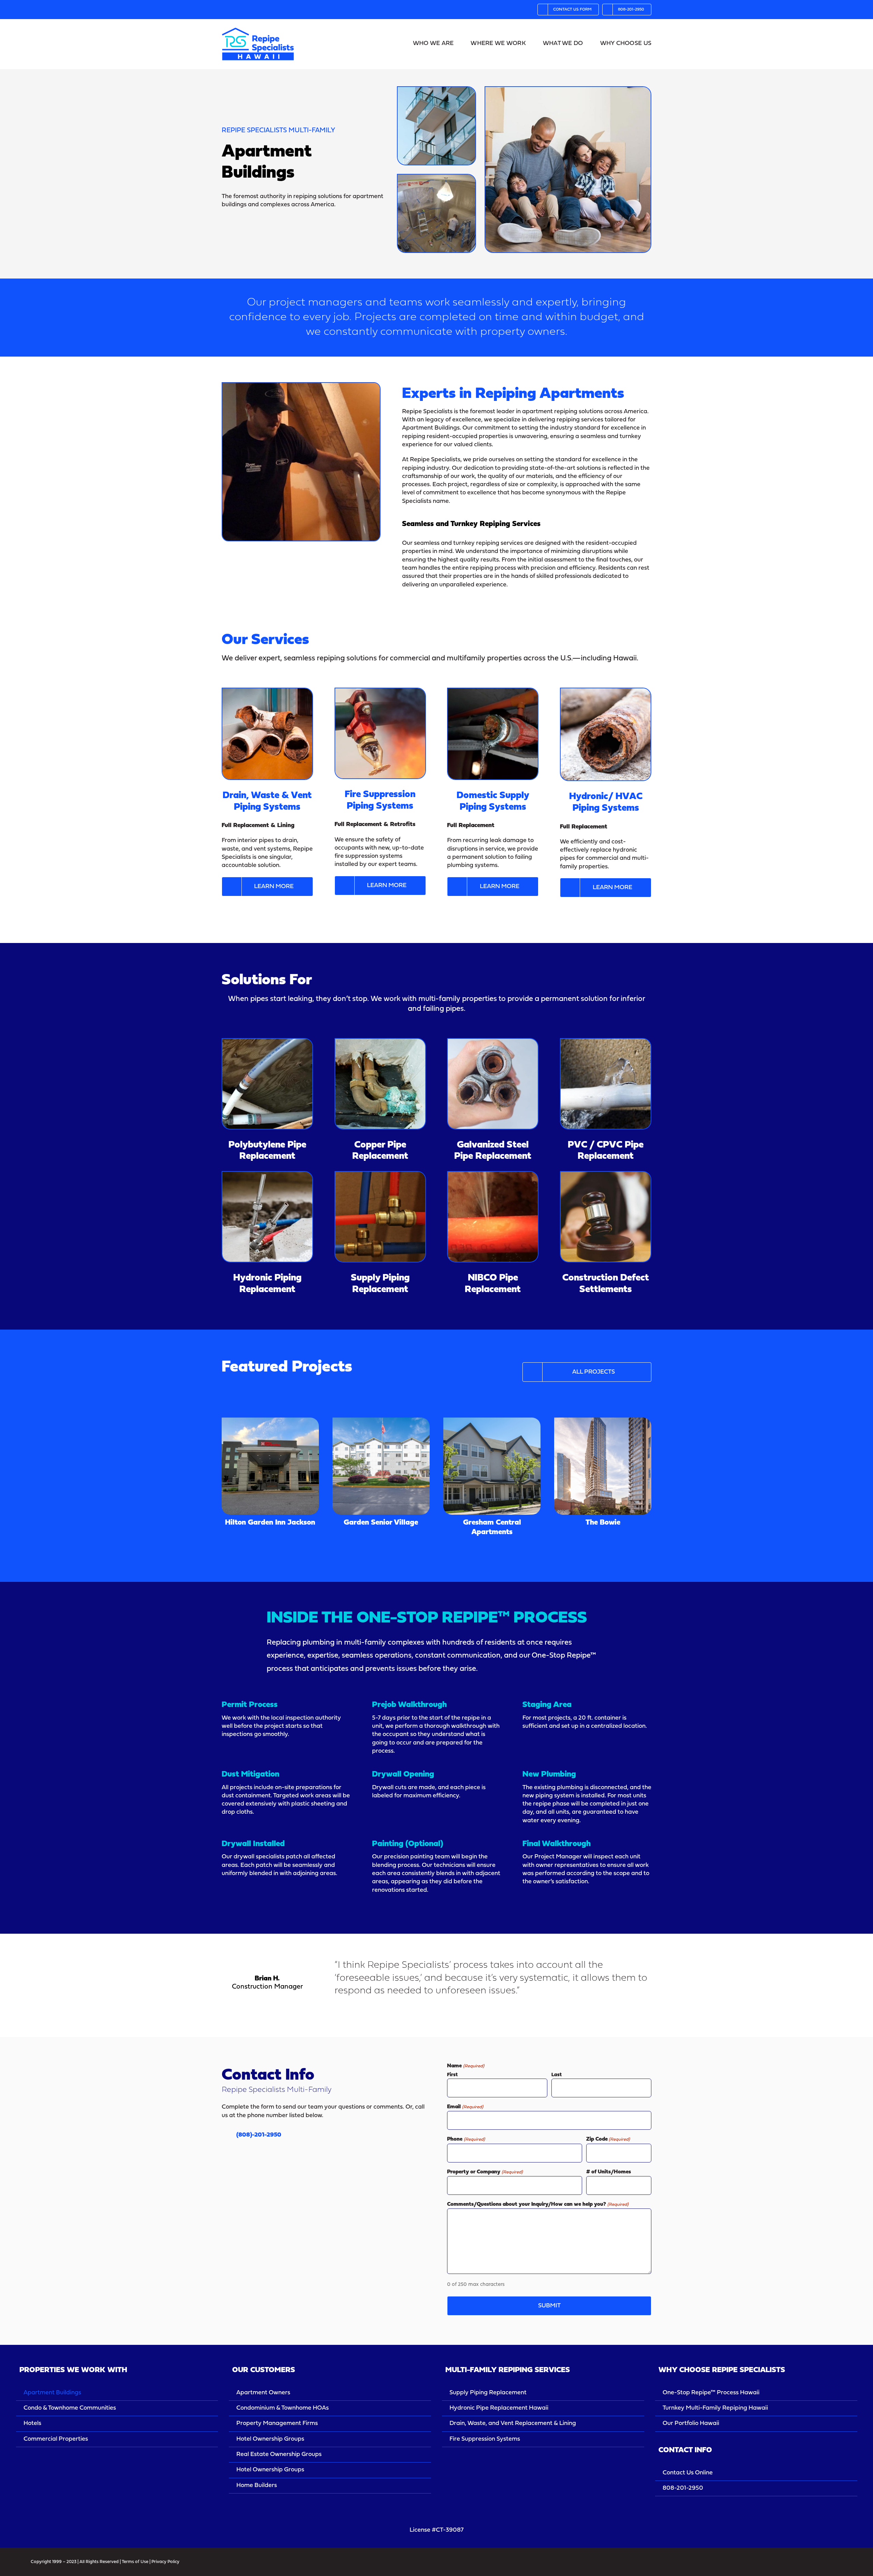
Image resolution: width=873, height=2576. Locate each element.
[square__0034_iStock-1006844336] (267, 1175)
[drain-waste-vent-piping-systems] (267, 691)
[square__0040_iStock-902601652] (493, 1042)
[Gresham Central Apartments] (492, 1466)
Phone (466, 2139)
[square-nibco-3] (493, 1175)
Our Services (265, 640)
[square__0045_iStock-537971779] (606, 1175)
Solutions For (267, 980)
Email (465, 2107)
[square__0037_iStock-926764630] (606, 1042)
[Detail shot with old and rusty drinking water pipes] (606, 691)
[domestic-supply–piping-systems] (493, 691)
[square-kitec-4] (380, 1175)
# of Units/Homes (609, 2172)
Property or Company (485, 2172)
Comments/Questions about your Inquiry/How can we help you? (538, 2204)
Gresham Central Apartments (492, 1457)
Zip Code (608, 2139)
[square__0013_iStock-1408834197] (380, 1042)
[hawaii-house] (258, 25)
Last (557, 2075)
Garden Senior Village (381, 1461)
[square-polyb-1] (267, 1042)
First (452, 2075)
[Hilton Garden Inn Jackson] (270, 1466)
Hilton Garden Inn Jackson (270, 1457)
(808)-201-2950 (259, 2135)
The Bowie (603, 1461)
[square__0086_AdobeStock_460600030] (380, 691)
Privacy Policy (165, 2562)
